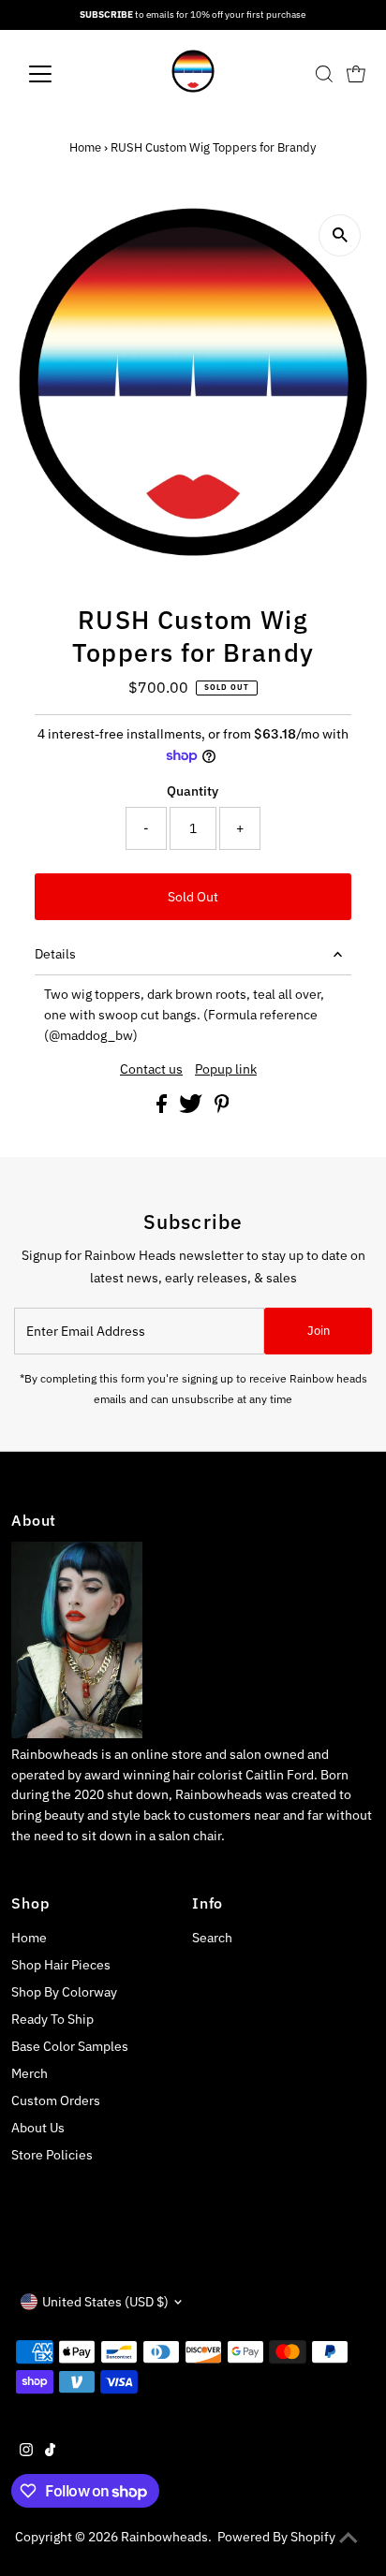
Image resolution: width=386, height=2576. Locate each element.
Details (55, 954)
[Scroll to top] (349, 2539)
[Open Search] (324, 74)
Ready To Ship (52, 2019)
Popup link (226, 1070)
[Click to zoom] (340, 235)
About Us (38, 2128)
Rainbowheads (164, 2537)
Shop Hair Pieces (61, 1965)
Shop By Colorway (64, 1992)
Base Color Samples (70, 2046)
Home (85, 147)
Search (212, 1938)
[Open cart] (356, 74)
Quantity (193, 791)
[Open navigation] (58, 74)
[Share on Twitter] (192, 1108)
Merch (30, 2073)
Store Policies (52, 2155)
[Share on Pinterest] (222, 1108)
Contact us (151, 1070)
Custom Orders (56, 2100)
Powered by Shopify (276, 2537)
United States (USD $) (105, 2302)
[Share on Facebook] (163, 1108)
